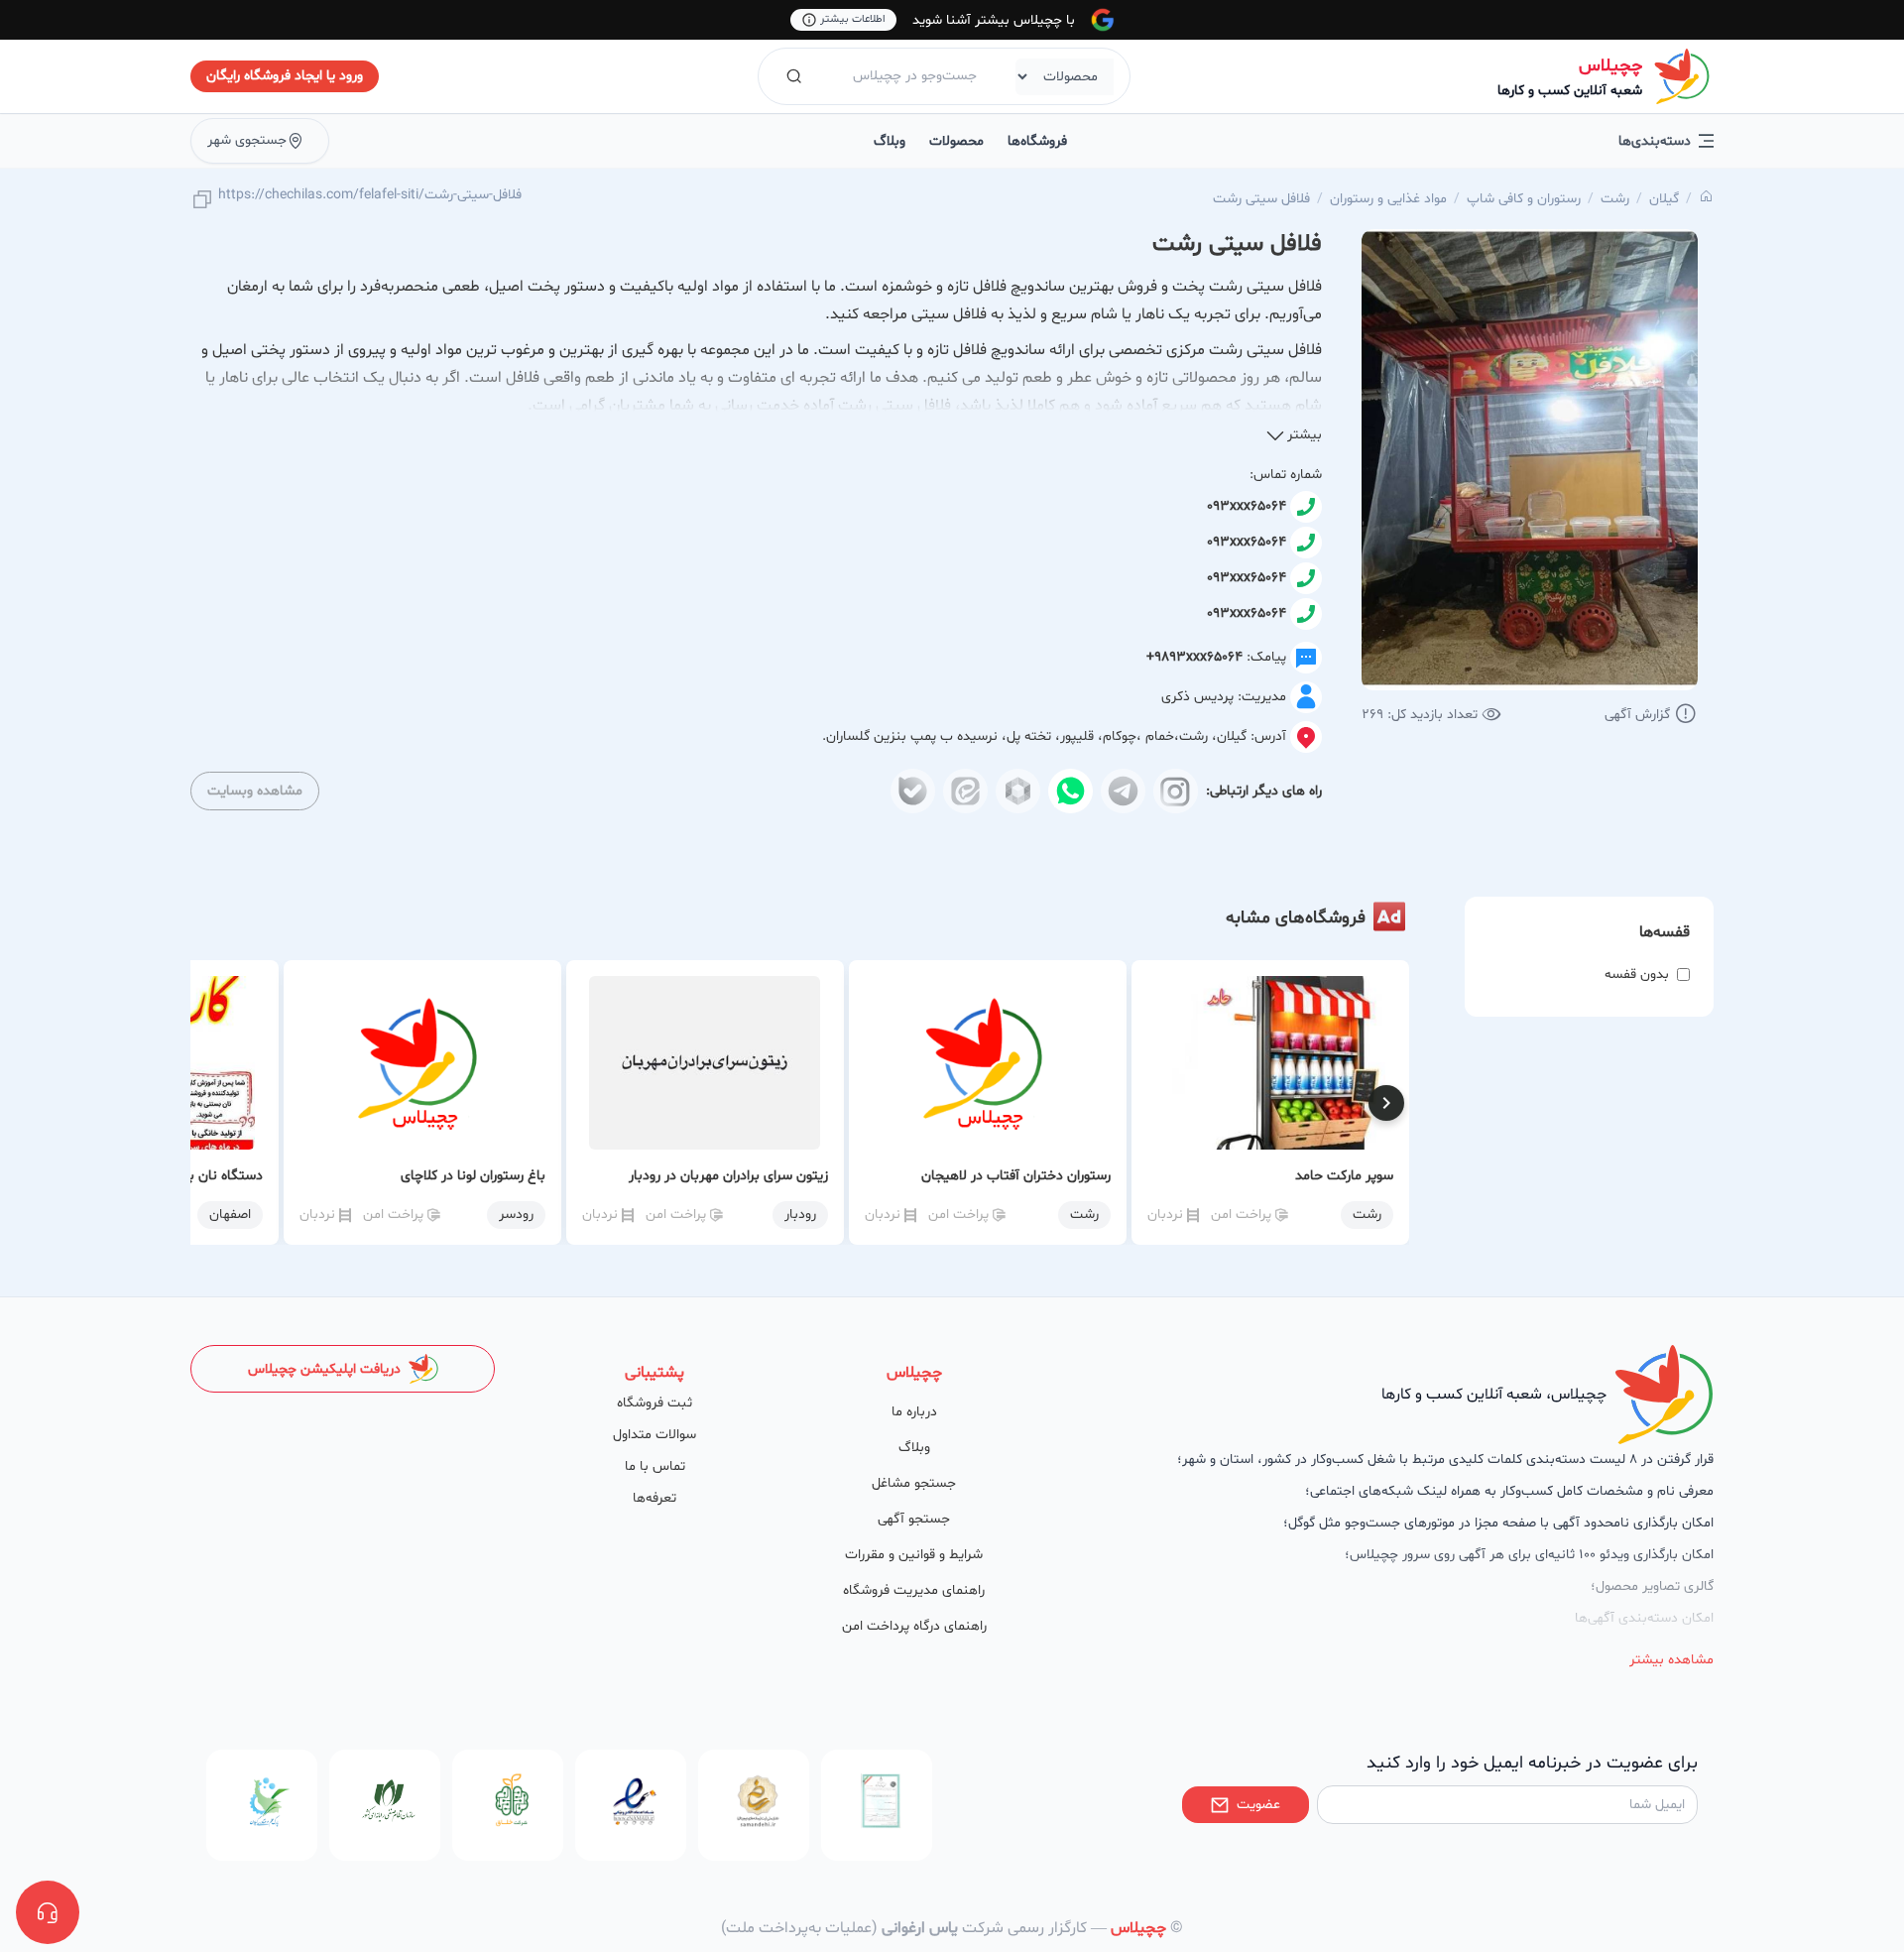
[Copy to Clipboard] (202, 201)
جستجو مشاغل (914, 1483)
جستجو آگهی (914, 1519)
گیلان (1664, 199)
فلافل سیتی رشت (1261, 199)
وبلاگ (890, 141)
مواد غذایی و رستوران (1388, 199)
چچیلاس (1610, 66)
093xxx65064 (1247, 506)
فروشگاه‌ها (1037, 141)
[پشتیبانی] (48, 1912)
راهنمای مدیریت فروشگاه (914, 1590)
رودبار (800, 1215)
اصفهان (230, 1215)
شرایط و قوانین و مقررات (914, 1555)
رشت (1615, 199)
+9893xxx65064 (1194, 657)
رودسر (516, 1215)
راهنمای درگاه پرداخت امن (914, 1626)
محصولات (956, 141)
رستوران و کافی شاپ (1524, 199)
